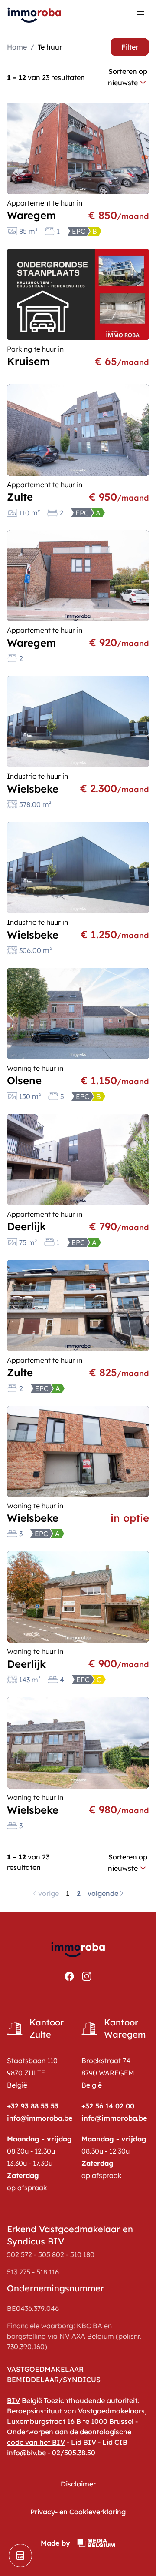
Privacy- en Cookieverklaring (78, 2512)
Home (17, 47)
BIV (13, 2400)
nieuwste (123, 83)
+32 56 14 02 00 (108, 2106)
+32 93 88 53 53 (33, 2106)
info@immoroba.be (40, 2118)
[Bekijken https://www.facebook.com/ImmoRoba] (69, 1976)
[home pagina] (35, 14)
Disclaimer (78, 2484)
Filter (130, 47)
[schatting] (20, 2556)
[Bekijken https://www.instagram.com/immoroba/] (87, 1976)
